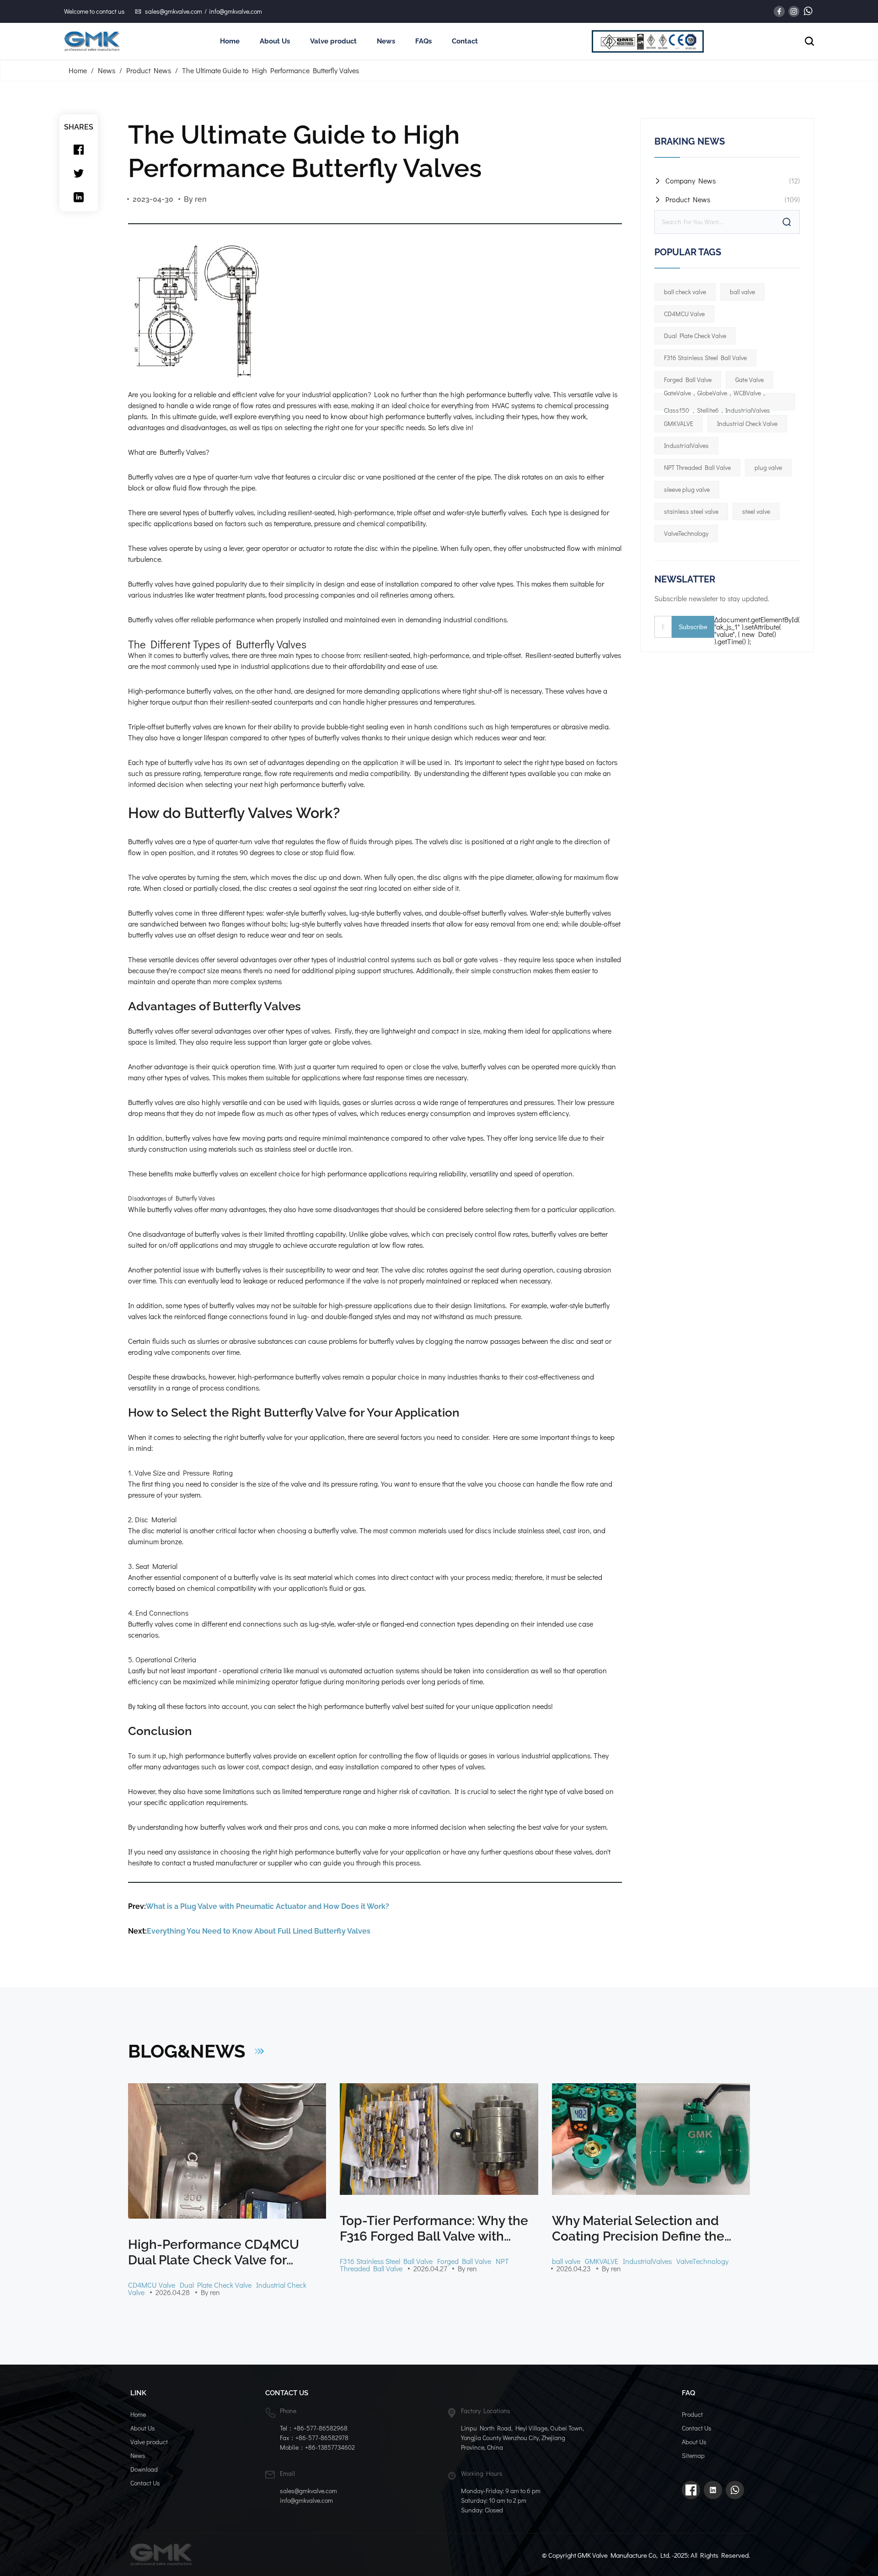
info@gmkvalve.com (236, 11)
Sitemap (693, 2455)
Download (144, 2469)
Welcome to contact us (94, 11)
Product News (149, 70)
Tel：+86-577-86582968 (314, 2428)
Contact (465, 41)
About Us (275, 41)
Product (692, 2414)
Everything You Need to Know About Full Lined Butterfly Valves (259, 1931)
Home (230, 41)
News (386, 41)
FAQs (423, 41)
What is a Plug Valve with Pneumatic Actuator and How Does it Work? (268, 1906)
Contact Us (145, 2483)
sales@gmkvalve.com (174, 11)
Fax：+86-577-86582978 (314, 2438)
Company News (691, 181)
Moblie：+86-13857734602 (317, 2447)
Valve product (333, 41)
